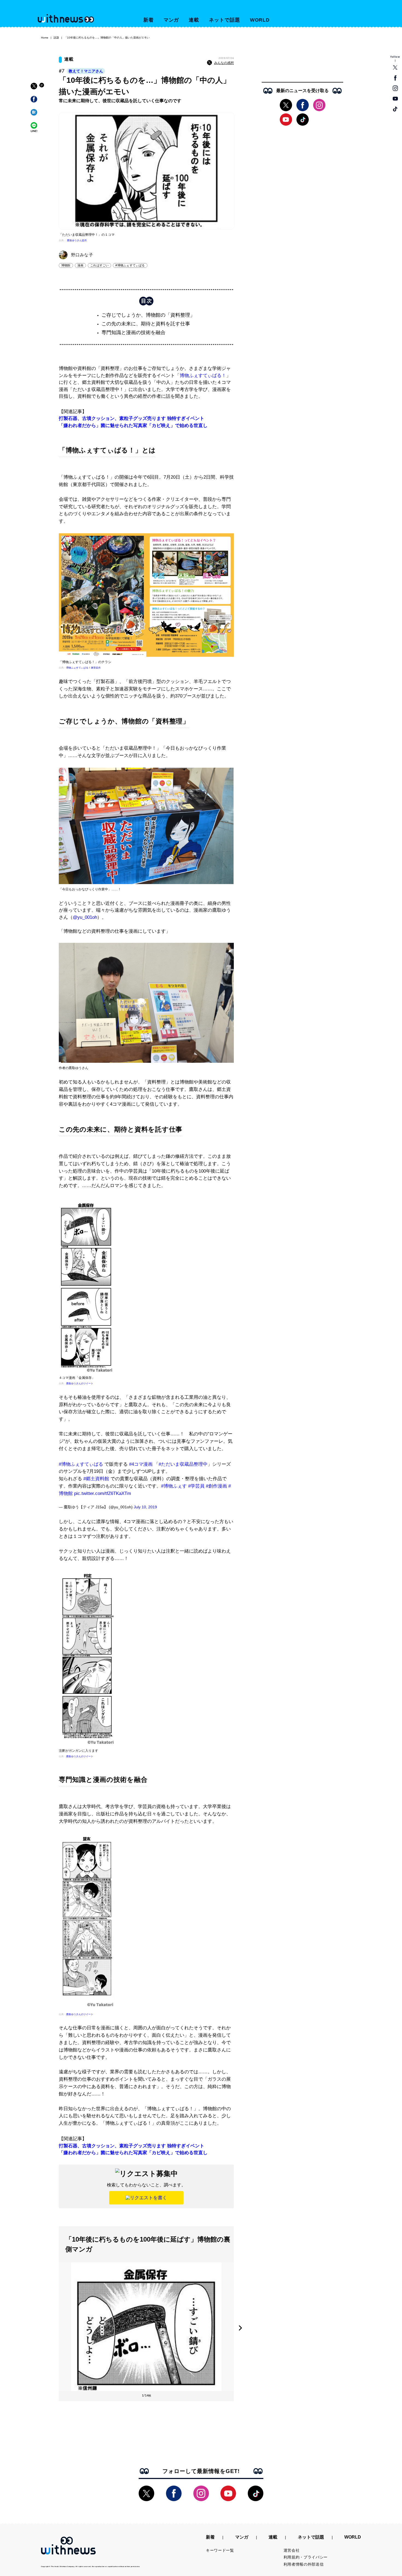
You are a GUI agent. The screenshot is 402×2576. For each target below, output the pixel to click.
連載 (194, 20)
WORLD (260, 20)
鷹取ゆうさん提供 (77, 240)
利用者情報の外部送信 (304, 2564)
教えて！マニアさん (86, 71)
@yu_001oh (85, 917)
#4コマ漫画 (141, 1464)
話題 (56, 38)
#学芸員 (196, 1486)
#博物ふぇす (174, 1486)
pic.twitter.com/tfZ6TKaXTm (103, 1493)
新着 (148, 20)
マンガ (171, 20)
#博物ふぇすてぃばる (130, 265)
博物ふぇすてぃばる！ (203, 376)
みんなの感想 (224, 63)
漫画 (80, 265)
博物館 (66, 265)
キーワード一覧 (220, 2550)
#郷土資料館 (96, 1479)
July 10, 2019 (145, 1507)
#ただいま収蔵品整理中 (183, 1464)
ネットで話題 (224, 20)
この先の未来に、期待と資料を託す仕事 (146, 324)
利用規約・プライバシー (306, 2557)
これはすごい (99, 265)
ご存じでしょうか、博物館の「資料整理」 (148, 315)
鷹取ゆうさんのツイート (80, 1383)
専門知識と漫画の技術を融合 (133, 332)
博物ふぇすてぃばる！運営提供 (83, 668)
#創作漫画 (216, 1486)
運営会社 (292, 2550)
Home (45, 38)
